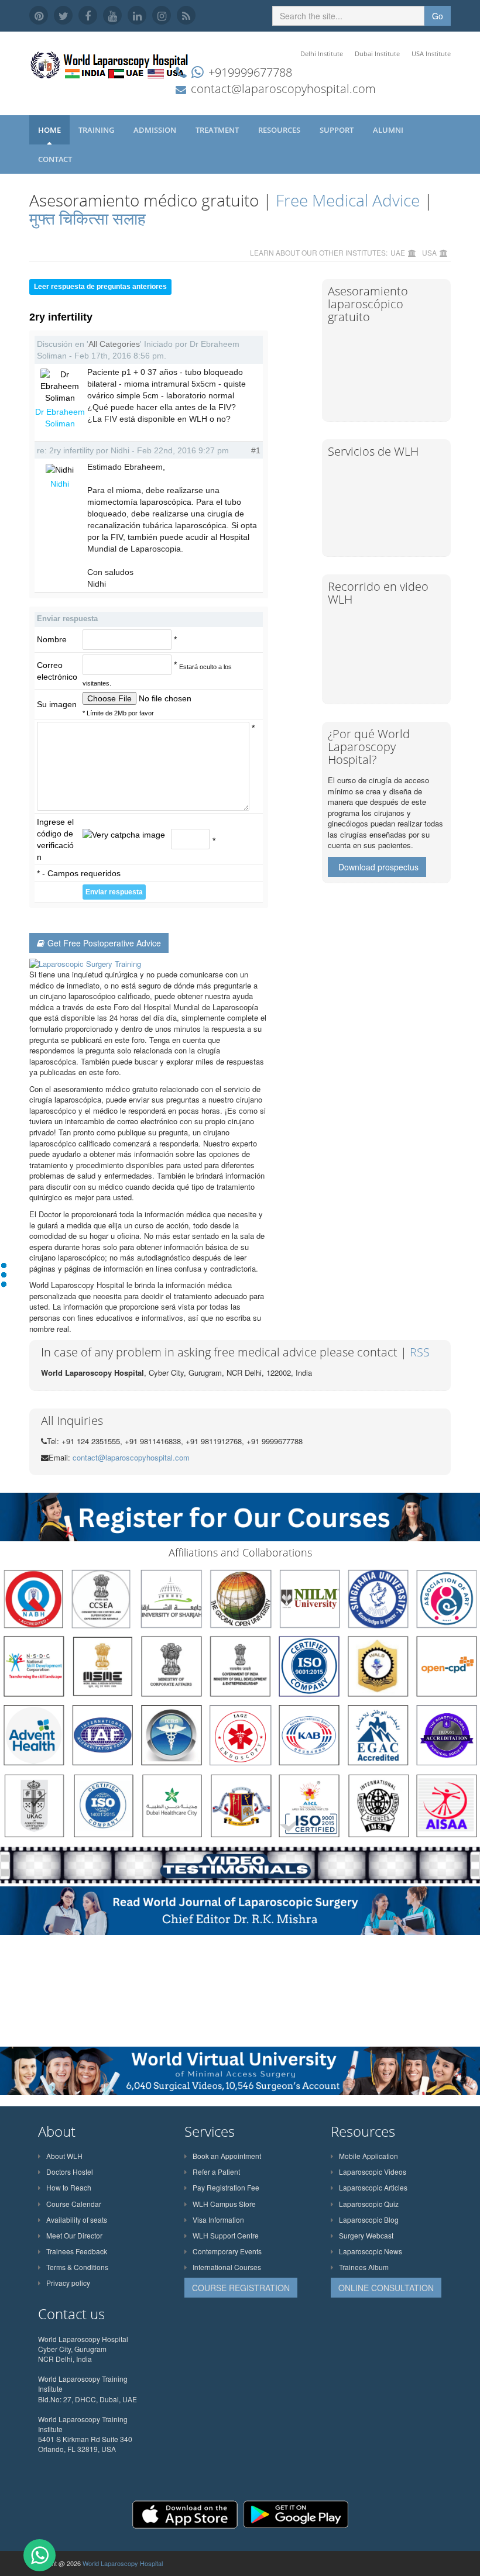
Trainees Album (364, 2267)
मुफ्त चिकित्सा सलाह (88, 218)
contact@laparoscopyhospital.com (283, 89)
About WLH (64, 2156)
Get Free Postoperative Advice (104, 943)
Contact (56, 159)
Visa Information (218, 2219)
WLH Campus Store (224, 2204)
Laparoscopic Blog (369, 2219)
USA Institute (431, 54)
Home (49, 130)
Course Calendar (74, 2204)
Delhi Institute (322, 54)
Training (97, 130)
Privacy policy (68, 2283)
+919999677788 (250, 72)
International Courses (227, 2267)
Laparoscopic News (371, 2251)
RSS (420, 1352)
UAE (398, 252)
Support (337, 130)
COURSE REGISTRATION (241, 2288)
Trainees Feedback (77, 2251)
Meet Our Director (74, 2235)
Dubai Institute (377, 54)
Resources (280, 130)
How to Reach (69, 2187)
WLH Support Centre (226, 2235)
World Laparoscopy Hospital (123, 2563)
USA (429, 252)
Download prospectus (378, 867)
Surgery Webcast (366, 2235)
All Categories (114, 344)
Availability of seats (77, 2219)
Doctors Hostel (70, 2172)
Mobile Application (368, 2156)
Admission (156, 130)
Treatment (218, 130)
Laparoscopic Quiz (369, 2204)
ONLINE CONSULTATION (386, 2288)
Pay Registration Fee (226, 2187)
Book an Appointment (227, 2156)
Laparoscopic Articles (373, 2187)
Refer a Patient (216, 2172)
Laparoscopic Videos (373, 2172)
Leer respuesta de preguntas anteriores (100, 287)
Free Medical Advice (348, 200)
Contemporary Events (227, 2251)
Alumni (389, 130)
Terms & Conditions (77, 2267)
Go (438, 16)
